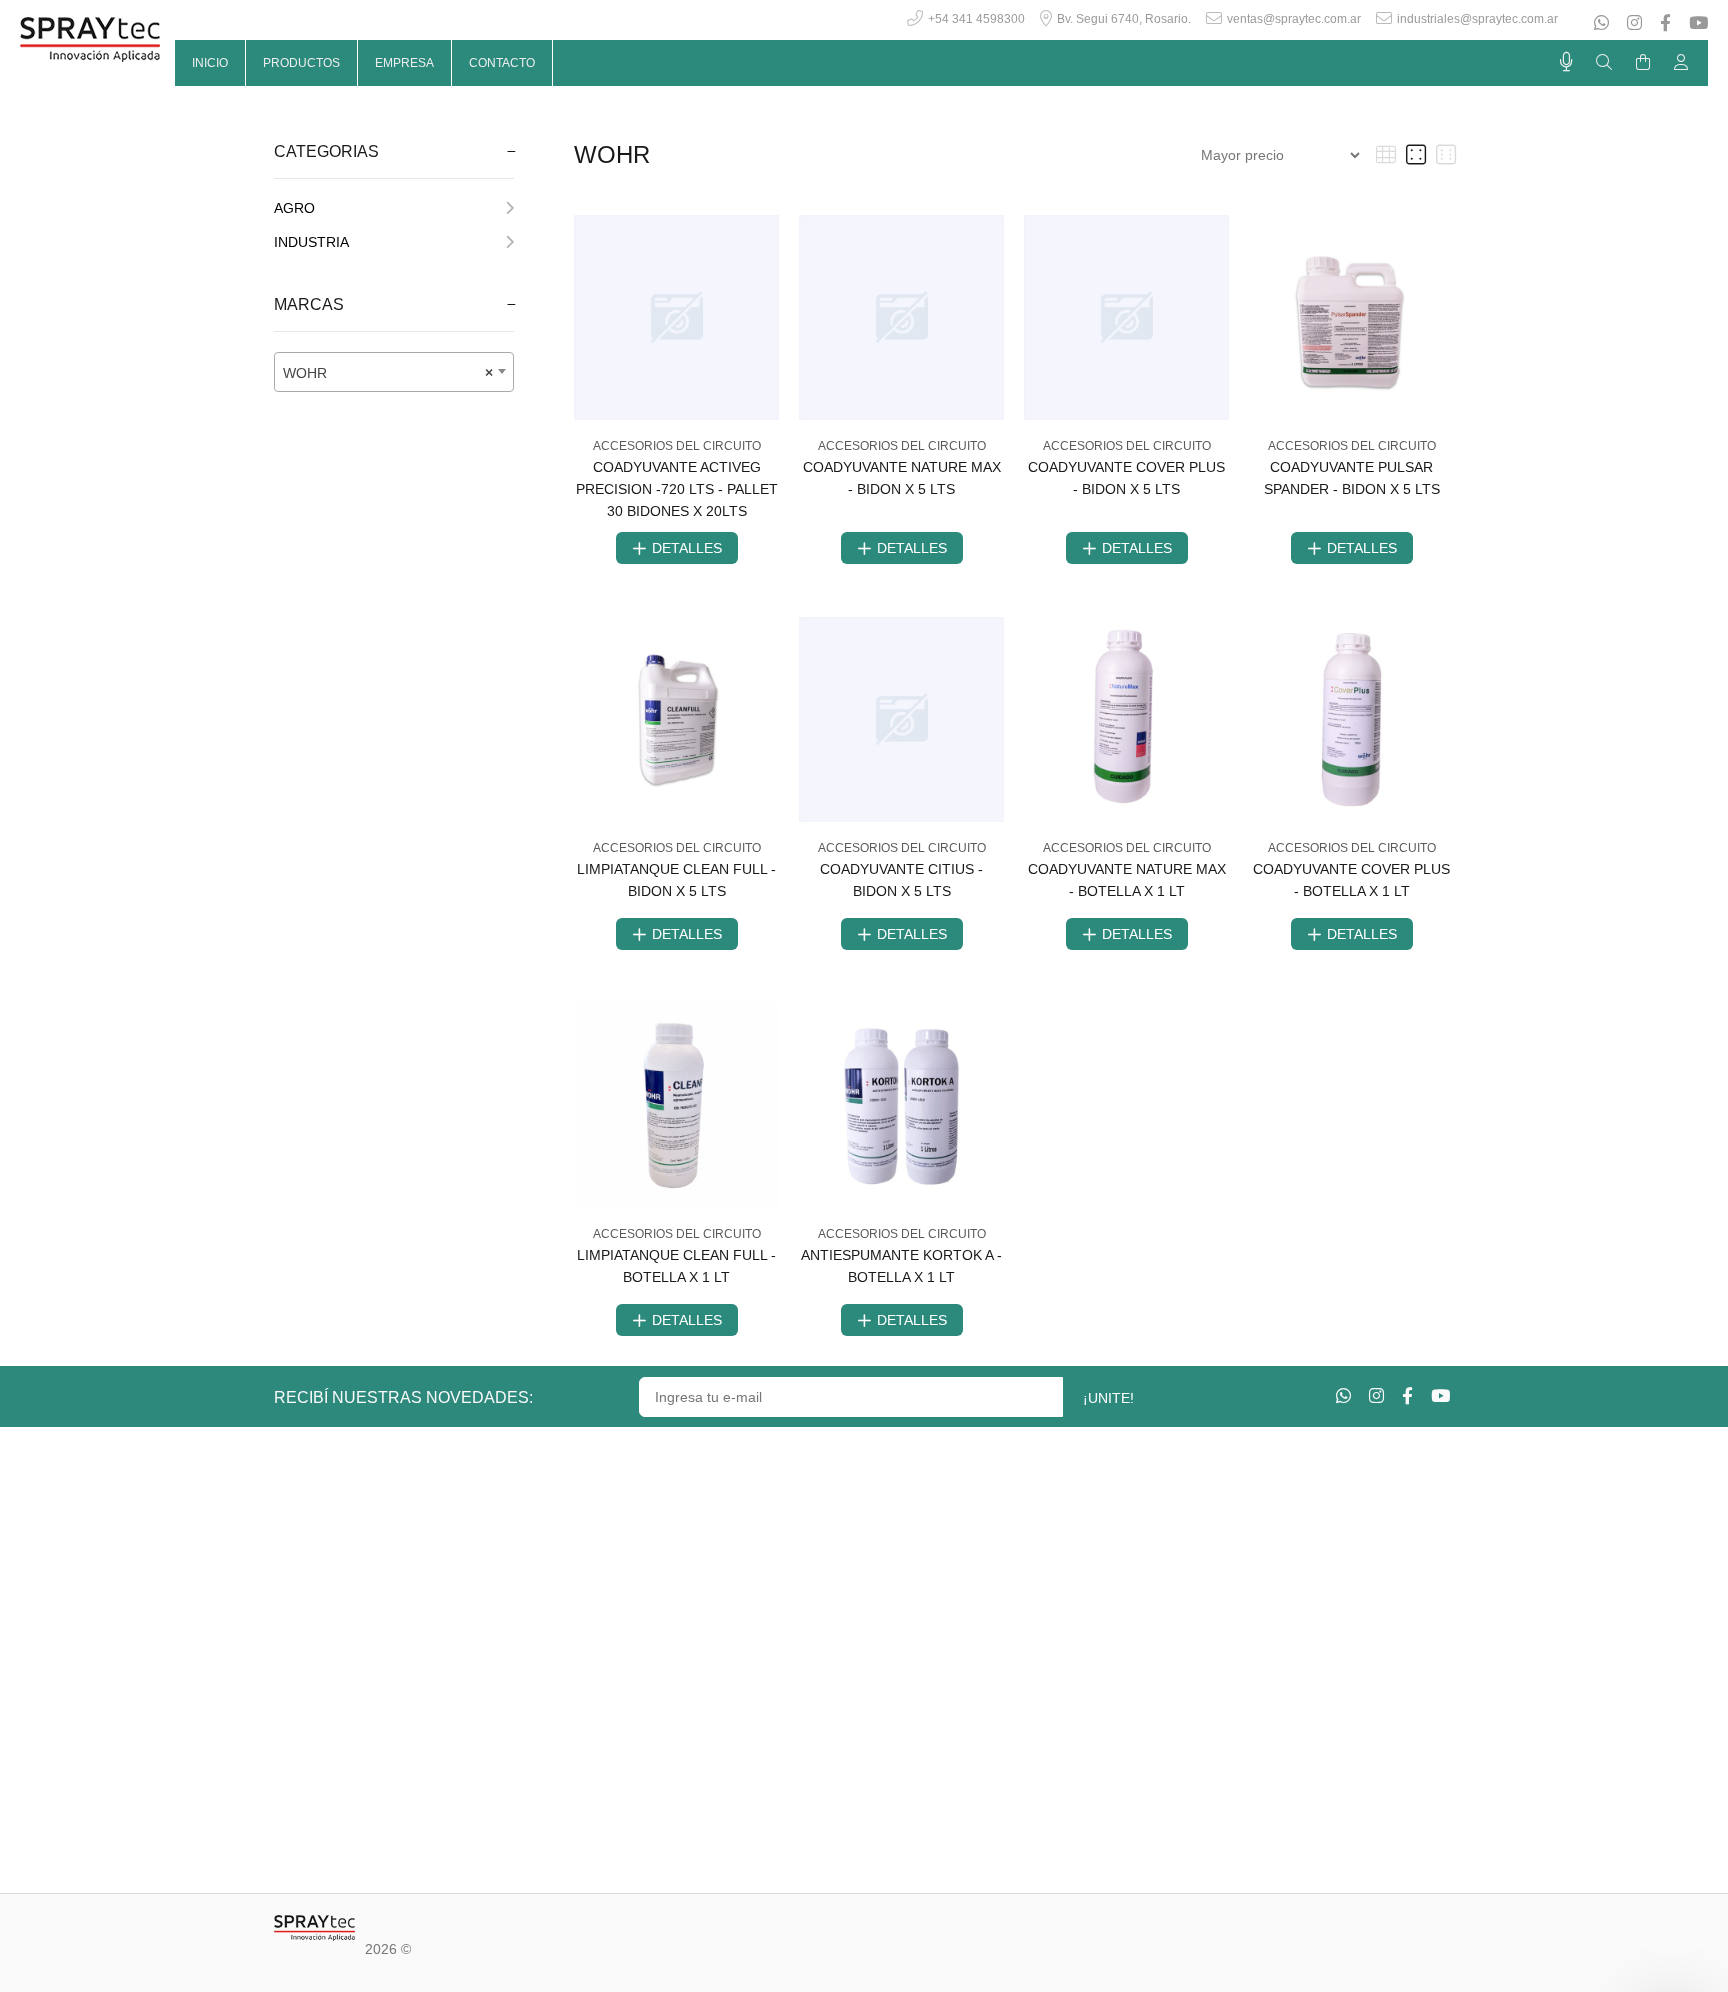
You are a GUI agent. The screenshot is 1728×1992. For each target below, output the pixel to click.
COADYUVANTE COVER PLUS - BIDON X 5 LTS (1126, 478)
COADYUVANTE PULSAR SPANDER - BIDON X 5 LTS (1352, 478)
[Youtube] (1696, 23)
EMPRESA (404, 63)
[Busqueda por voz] (1566, 62)
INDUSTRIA (311, 242)
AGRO (294, 208)
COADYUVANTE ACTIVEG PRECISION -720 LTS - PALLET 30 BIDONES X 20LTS (677, 489)
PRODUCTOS (301, 63)
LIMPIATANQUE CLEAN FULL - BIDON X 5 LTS (676, 880)
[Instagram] (1634, 23)
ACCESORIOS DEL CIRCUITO (677, 446)
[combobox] (394, 372)
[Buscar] (1604, 63)
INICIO (210, 63)
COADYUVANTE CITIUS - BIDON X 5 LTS (901, 880)
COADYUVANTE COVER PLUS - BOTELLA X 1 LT (1351, 880)
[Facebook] (1665, 23)
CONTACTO (502, 63)
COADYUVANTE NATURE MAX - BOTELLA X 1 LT (1127, 880)
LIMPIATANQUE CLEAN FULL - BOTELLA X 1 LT (676, 1266)
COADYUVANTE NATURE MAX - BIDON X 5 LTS (902, 478)
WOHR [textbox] (388, 373)
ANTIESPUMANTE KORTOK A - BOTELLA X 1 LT (901, 1266)
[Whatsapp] (1603, 23)
